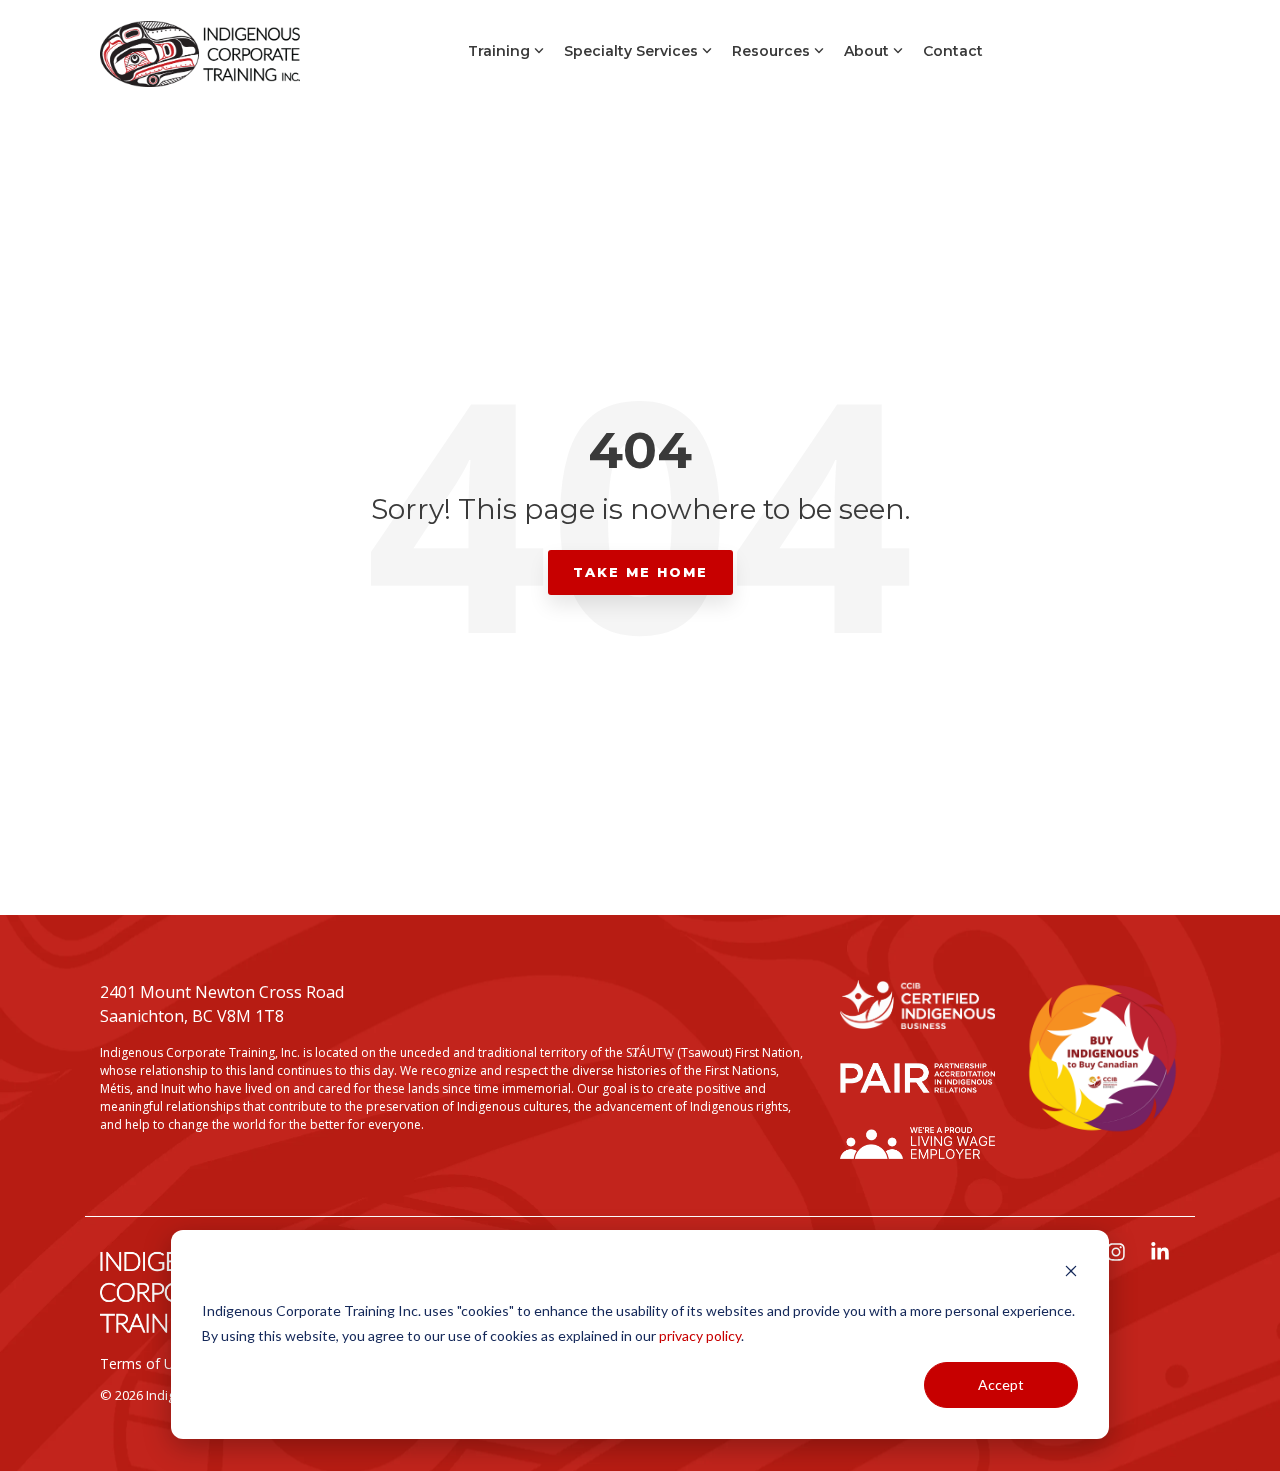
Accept (1001, 1384)
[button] (1118, 1253)
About (866, 51)
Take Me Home (640, 572)
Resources (771, 51)
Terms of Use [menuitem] (144, 1363)
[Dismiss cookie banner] (1071, 1273)
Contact (953, 51)
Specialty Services (631, 51)
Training (499, 51)
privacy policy (700, 1335)
